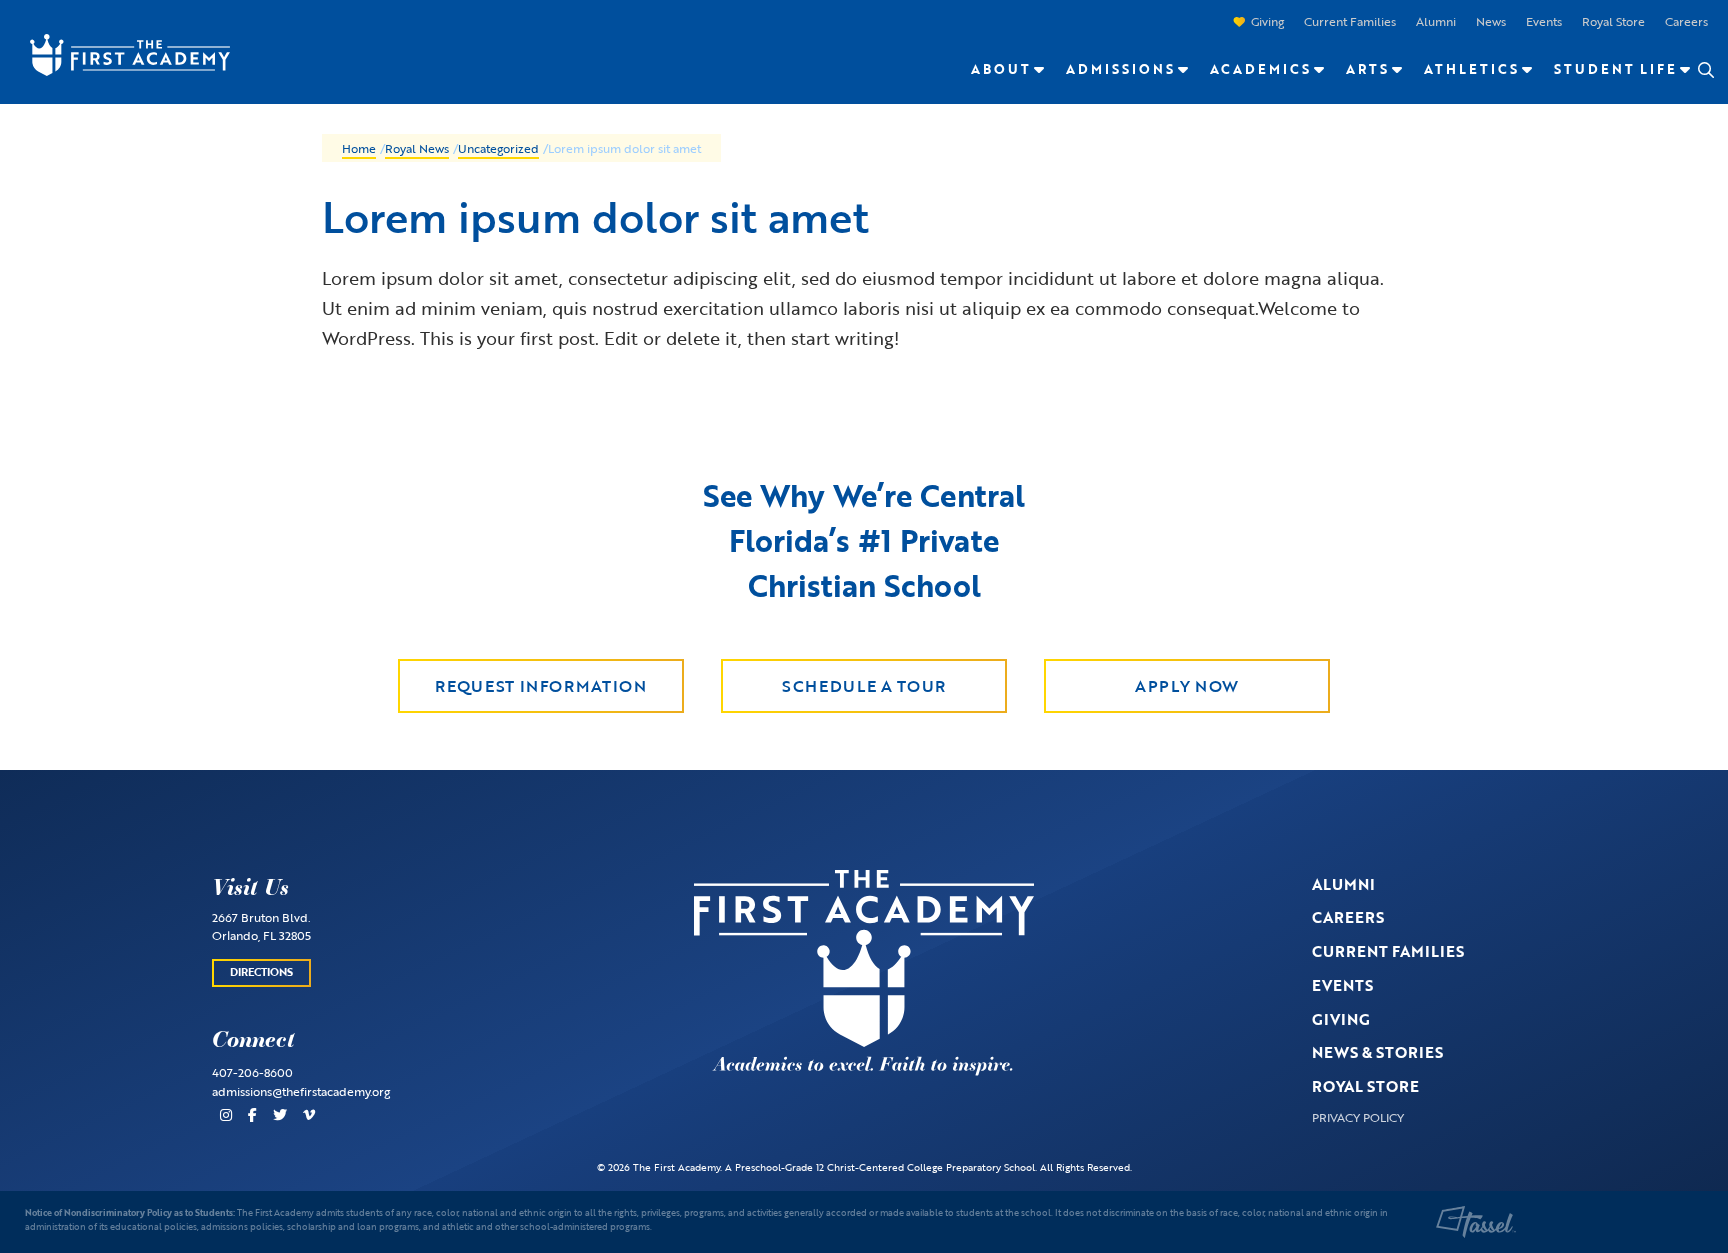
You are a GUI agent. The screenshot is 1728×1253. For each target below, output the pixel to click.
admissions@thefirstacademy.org (301, 1091)
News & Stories (1377, 1052)
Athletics (1471, 69)
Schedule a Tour (864, 686)
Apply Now (1187, 686)
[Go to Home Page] (120, 53)
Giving (1267, 21)
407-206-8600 (252, 1072)
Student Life (1615, 69)
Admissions (1120, 69)
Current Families (1350, 21)
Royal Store (1613, 21)
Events (1544, 21)
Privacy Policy (1358, 1117)
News (1491, 21)
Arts (1367, 69)
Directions (261, 972)
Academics (1260, 69)
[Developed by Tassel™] (1476, 1222)
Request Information (540, 686)
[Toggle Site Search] (1705, 70)
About (1001, 69)
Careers (1686, 21)
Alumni (1436, 21)
